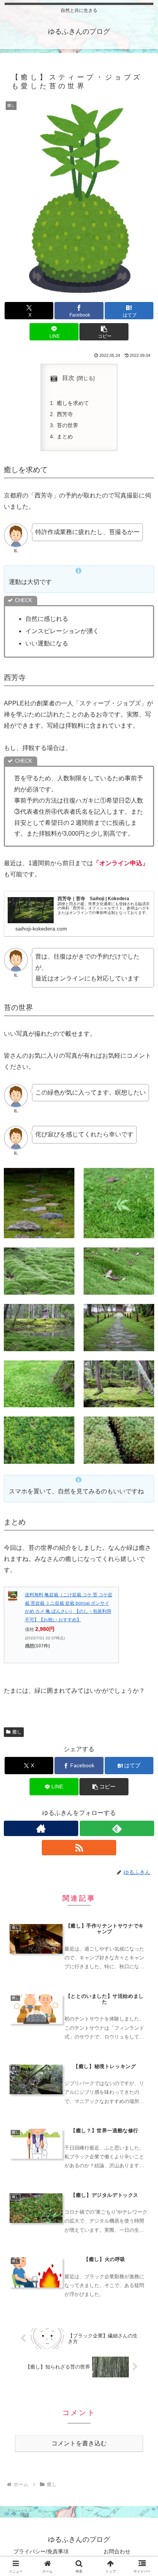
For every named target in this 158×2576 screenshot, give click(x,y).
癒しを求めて (73, 403)
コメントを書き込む (79, 2443)
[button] (104, 332)
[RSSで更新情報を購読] (79, 1848)
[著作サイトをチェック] (41, 1828)
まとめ (65, 436)
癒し (17, 1732)
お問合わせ (117, 2551)
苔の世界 (67, 425)
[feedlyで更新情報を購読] (117, 1828)
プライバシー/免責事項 (41, 2551)
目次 (68, 378)
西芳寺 (65, 414)
